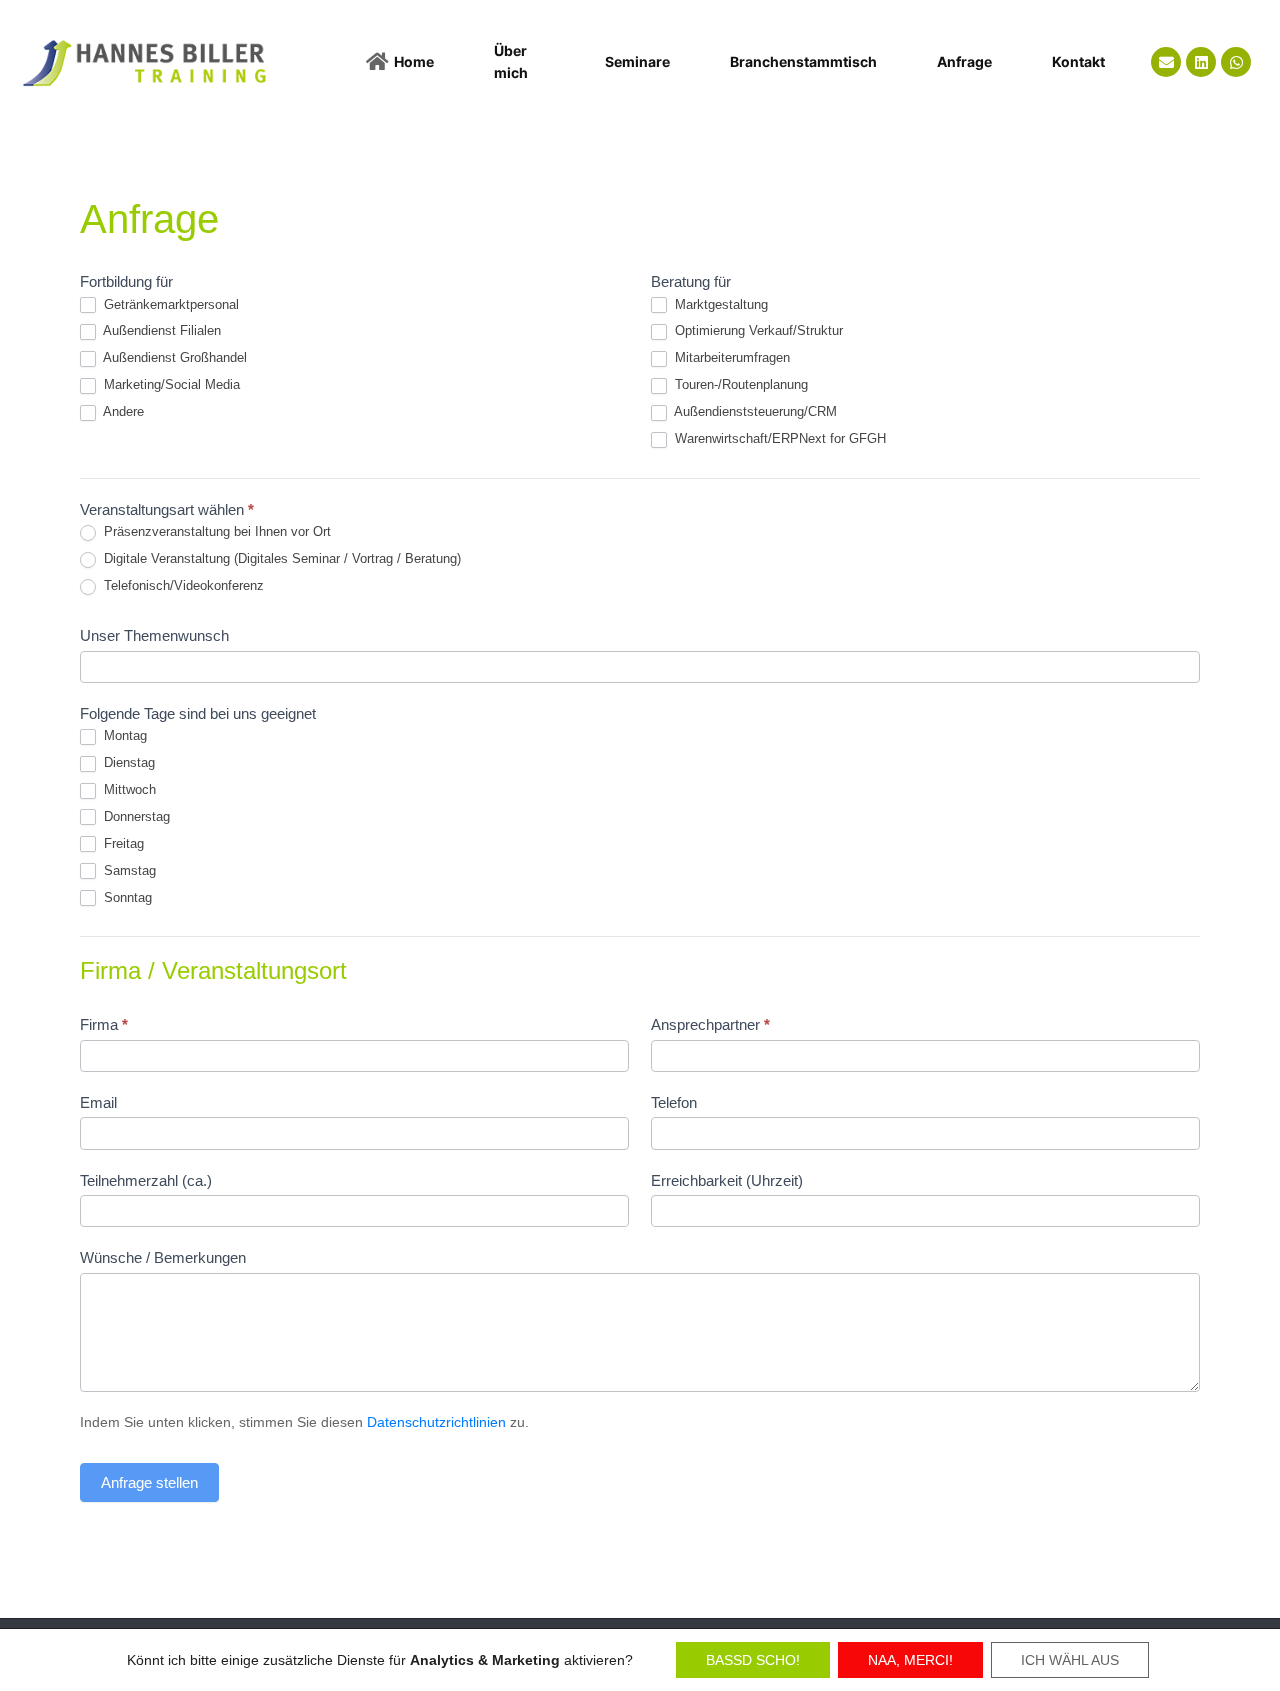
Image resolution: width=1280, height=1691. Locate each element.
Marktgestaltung (719, 304)
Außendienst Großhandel (173, 357)
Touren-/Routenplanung (739, 384)
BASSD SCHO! (753, 1660)
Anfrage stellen (149, 1482)
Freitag (122, 843)
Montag (123, 735)
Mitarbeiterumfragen (730, 357)
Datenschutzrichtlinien (436, 1422)
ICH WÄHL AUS (1070, 1660)
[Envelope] (1166, 62)
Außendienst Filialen (160, 330)
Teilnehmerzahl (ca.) (146, 1180)
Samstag (128, 870)
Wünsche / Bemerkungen (163, 1257)
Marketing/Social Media (170, 384)
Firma (104, 1024)
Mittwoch (128, 789)
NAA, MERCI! (910, 1660)
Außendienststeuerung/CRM (754, 411)
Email (98, 1102)
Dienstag (127, 762)
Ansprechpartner (710, 1024)
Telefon (674, 1102)
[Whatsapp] (1236, 62)
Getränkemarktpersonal (169, 304)
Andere (122, 411)
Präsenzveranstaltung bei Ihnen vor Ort (215, 531)
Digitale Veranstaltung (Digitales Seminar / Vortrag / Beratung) (280, 558)
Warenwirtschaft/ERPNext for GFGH (778, 438)
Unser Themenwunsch (154, 635)
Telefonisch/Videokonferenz (182, 585)
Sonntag (126, 897)
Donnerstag (135, 816)
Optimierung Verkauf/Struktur (757, 330)
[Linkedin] (1201, 62)
